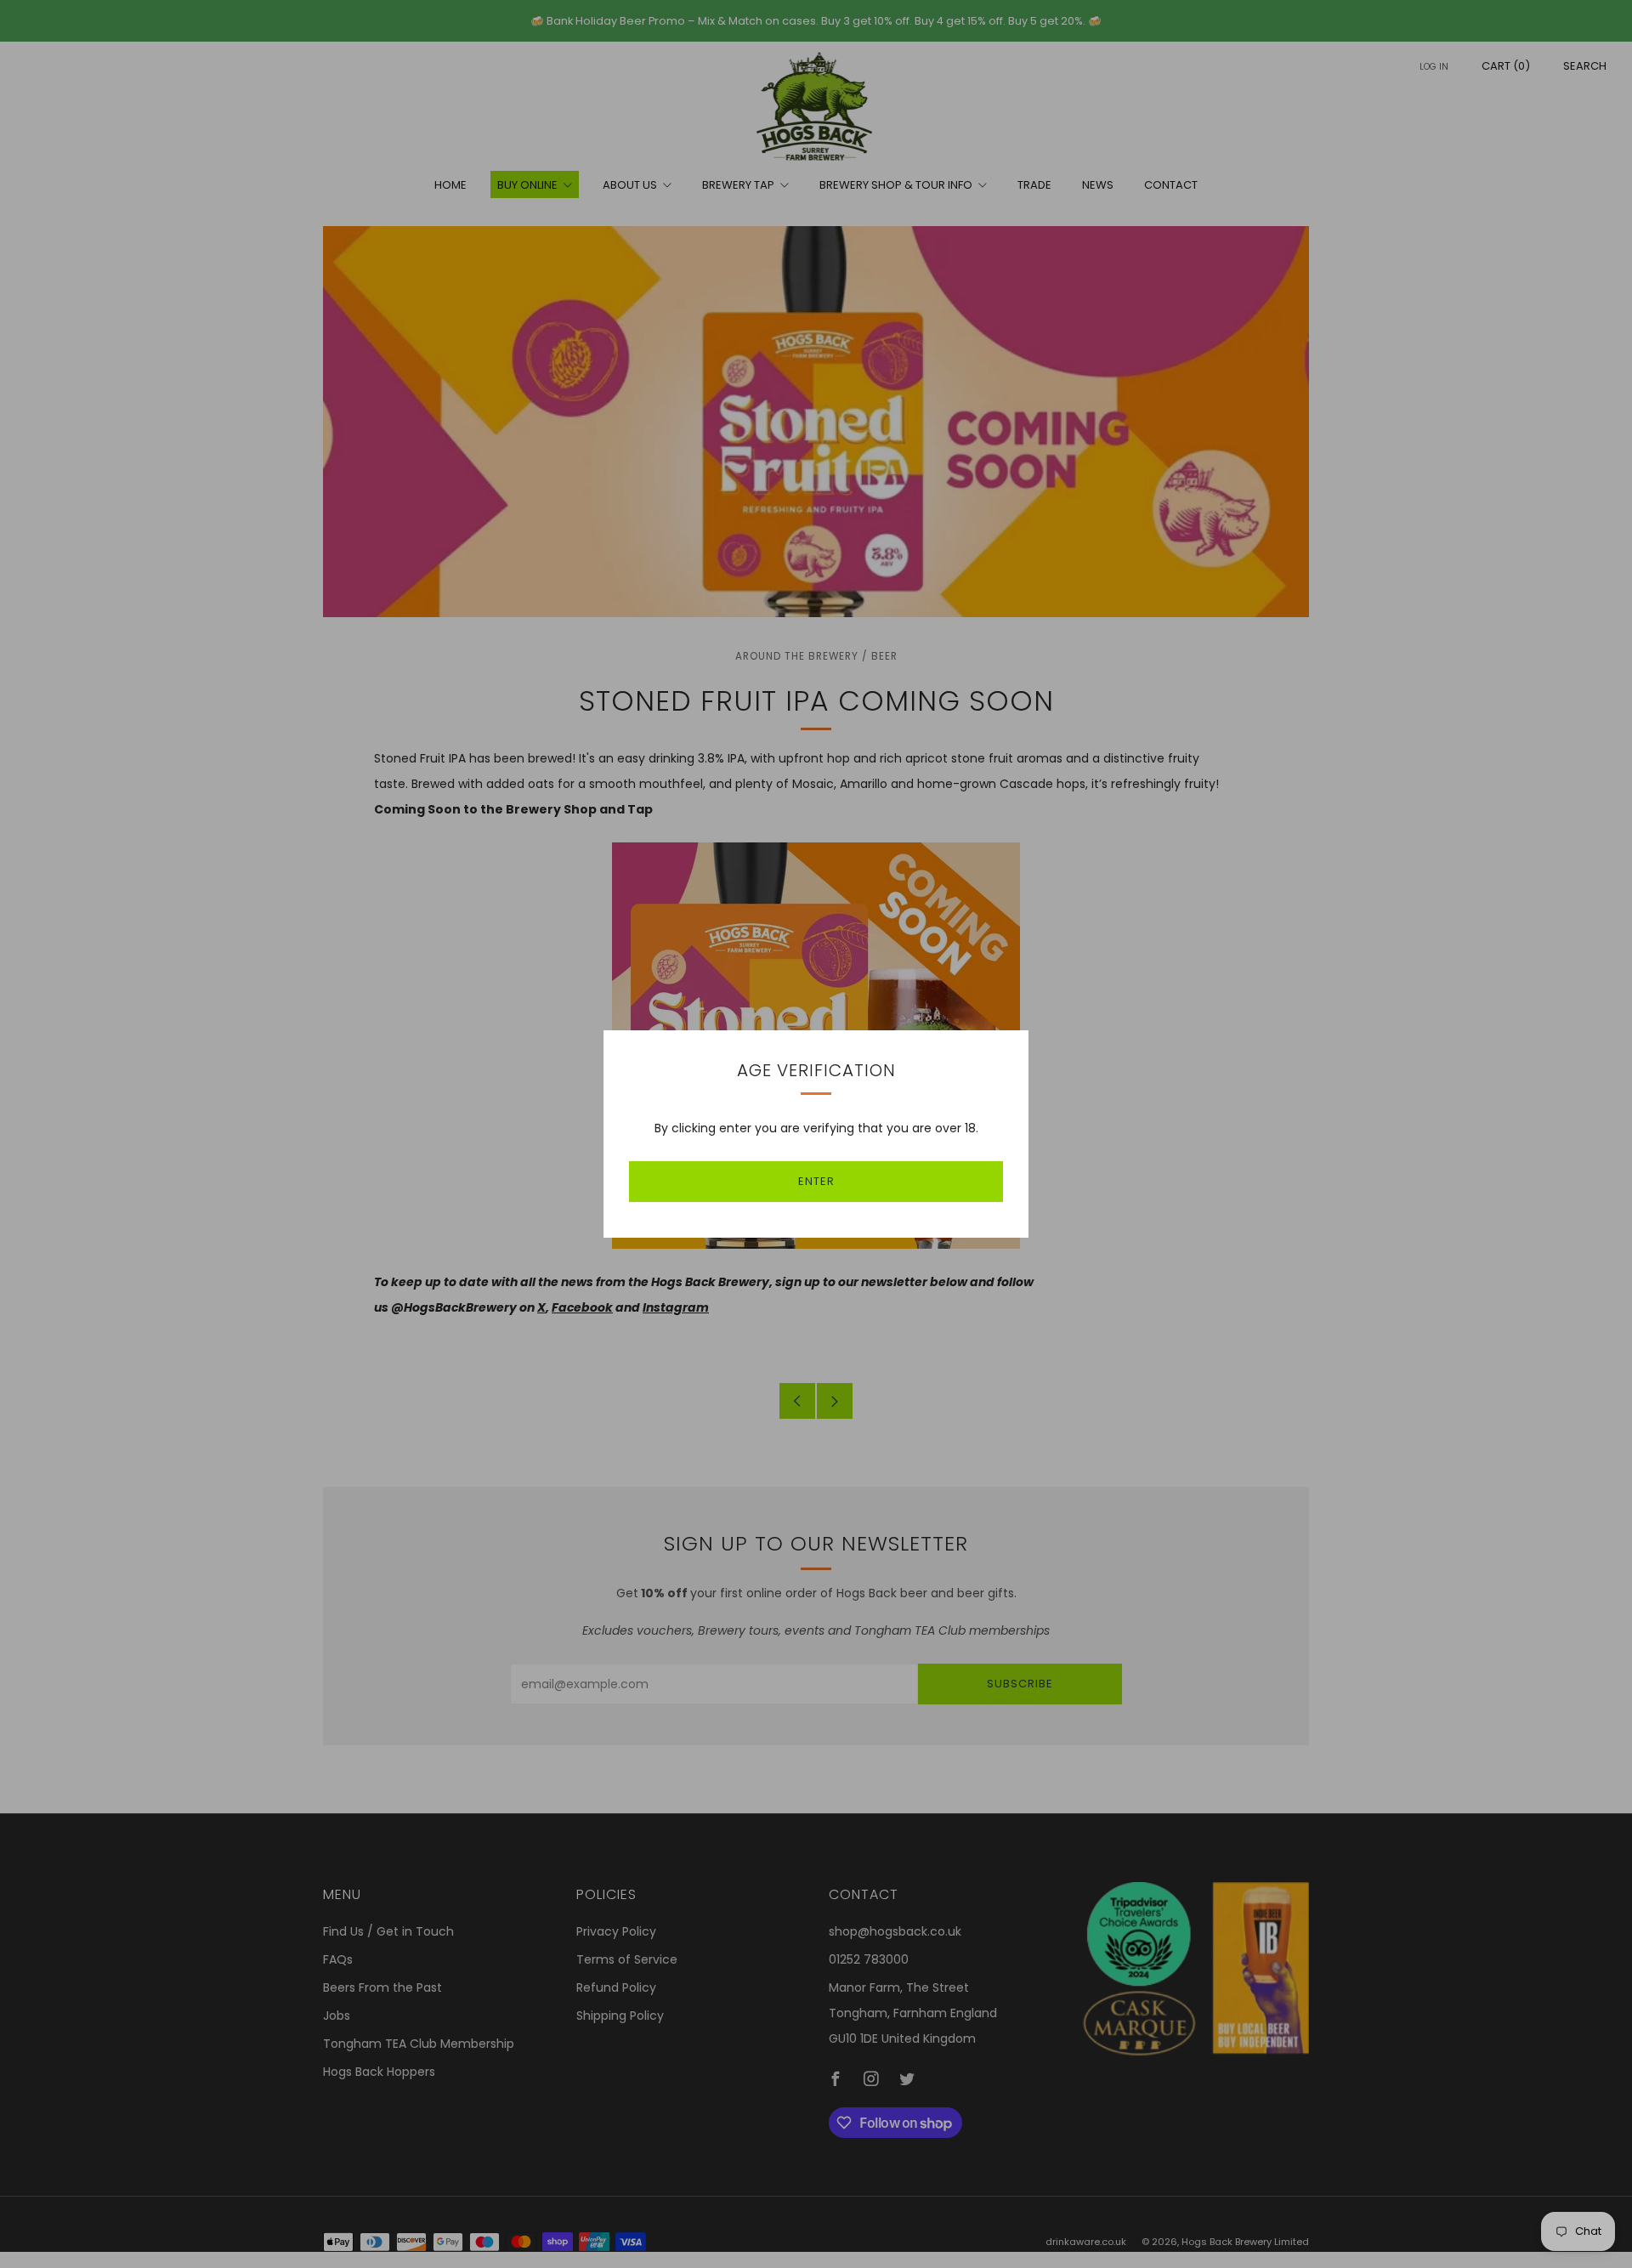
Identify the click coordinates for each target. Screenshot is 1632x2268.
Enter (816, 1181)
